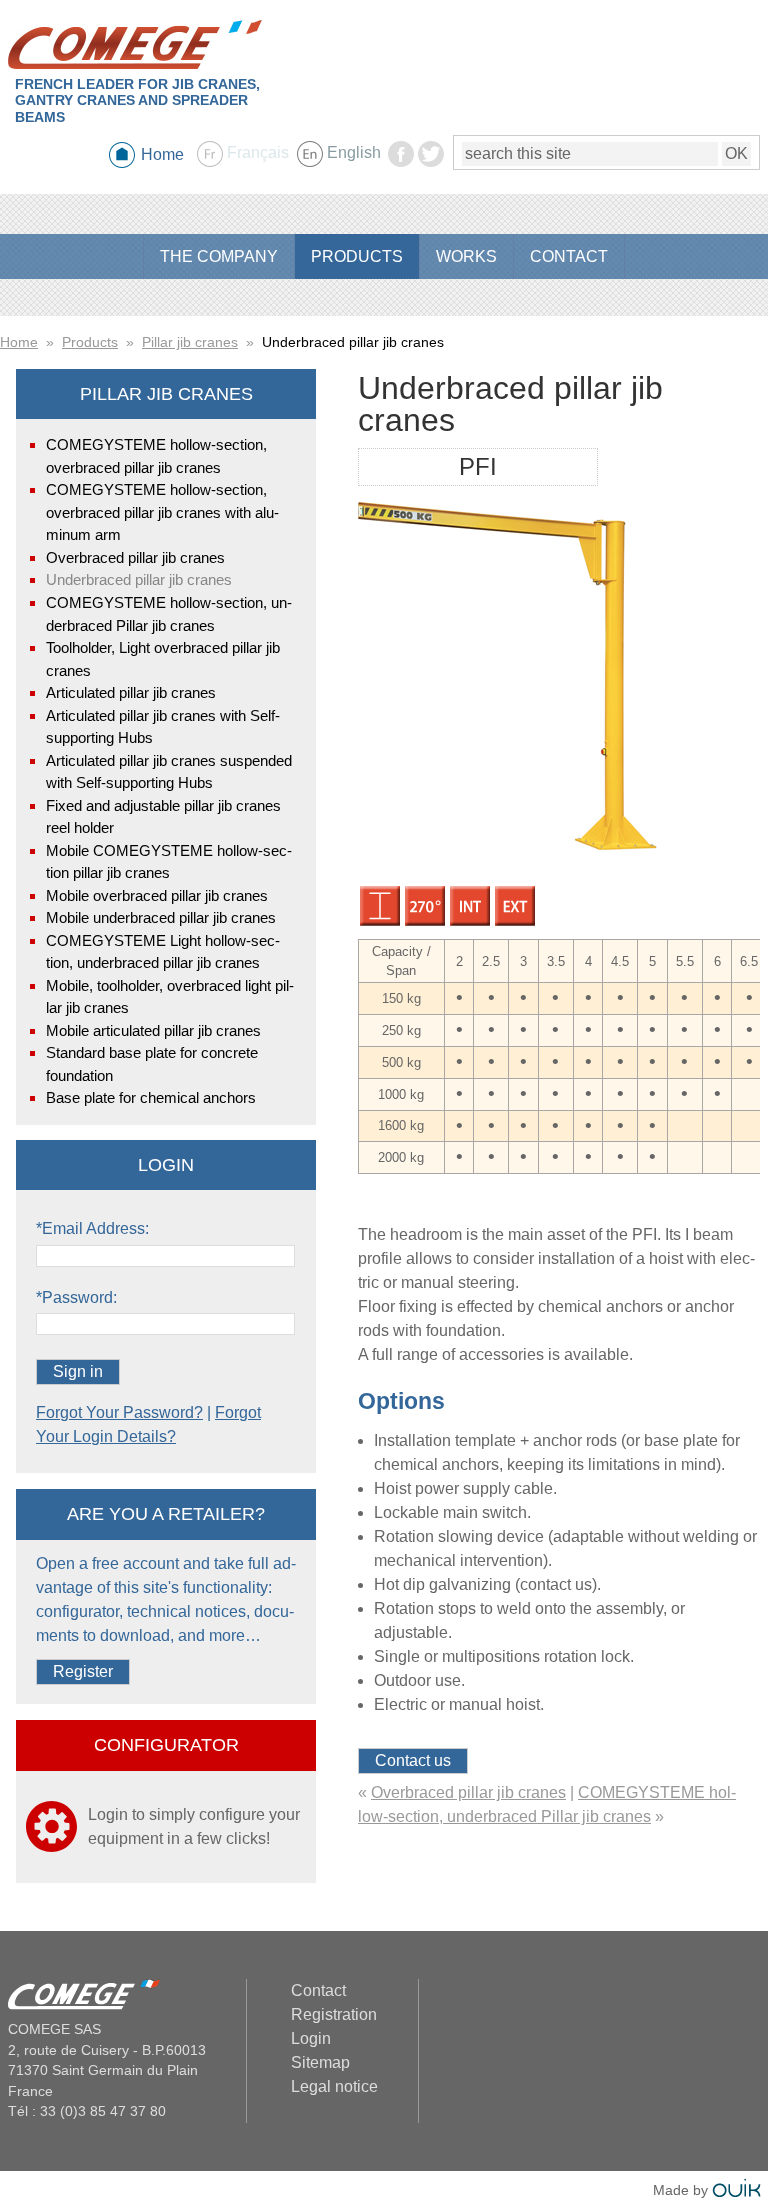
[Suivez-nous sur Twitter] (431, 161)
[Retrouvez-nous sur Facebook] (401, 161)
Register (83, 1671)
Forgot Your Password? (119, 1412)
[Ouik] (736, 2190)
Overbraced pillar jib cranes (468, 1792)
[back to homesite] (135, 45)
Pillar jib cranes (190, 342)
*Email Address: (92, 1228)
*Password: (76, 1297)
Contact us (413, 1760)
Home (162, 154)
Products (90, 342)
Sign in (78, 1371)
